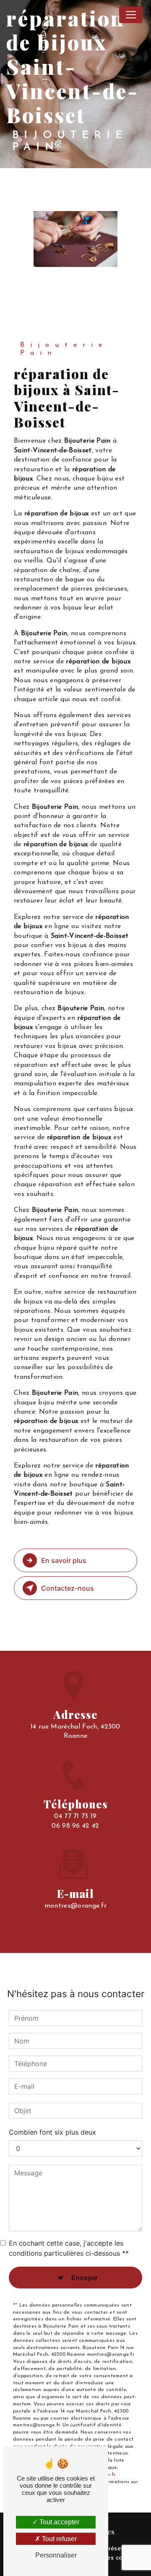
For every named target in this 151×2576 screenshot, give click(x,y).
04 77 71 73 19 (75, 1816)
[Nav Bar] (131, 15)
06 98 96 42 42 (75, 1826)
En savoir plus (64, 1560)
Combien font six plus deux (52, 2132)
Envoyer (85, 2278)
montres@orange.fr (75, 1906)
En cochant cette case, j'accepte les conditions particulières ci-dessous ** (69, 2248)
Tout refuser (59, 2539)
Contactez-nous (68, 1588)
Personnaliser (56, 2555)
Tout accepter (59, 2522)
